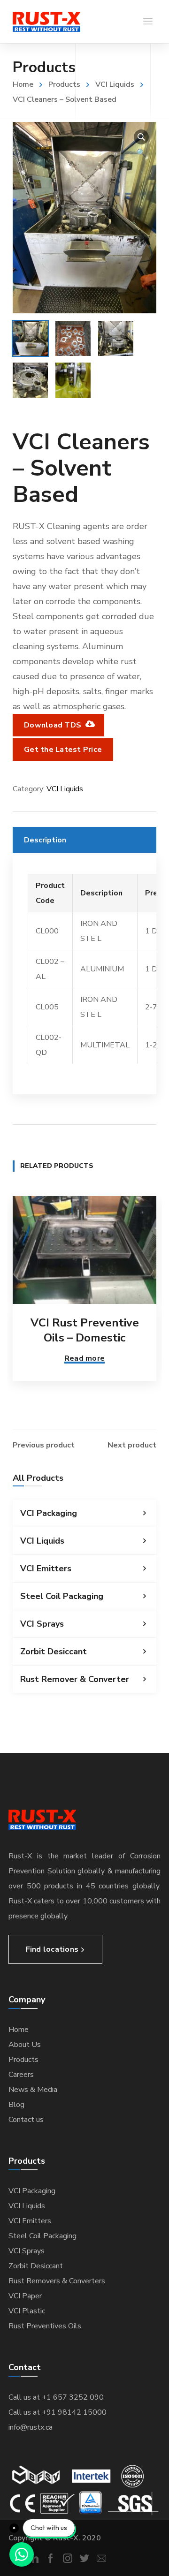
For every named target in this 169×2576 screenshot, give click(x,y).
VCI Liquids (115, 84)
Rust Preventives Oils (45, 2326)
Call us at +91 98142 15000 (58, 2412)
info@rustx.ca (31, 2427)
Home (23, 84)
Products (64, 84)
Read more (84, 1358)
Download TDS (54, 725)
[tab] (84, 840)
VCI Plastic (27, 2311)
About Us (25, 2045)
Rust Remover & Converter (75, 1679)
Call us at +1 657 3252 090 (56, 2397)
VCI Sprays (42, 1624)
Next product (132, 1445)
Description (45, 840)
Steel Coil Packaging (62, 1596)
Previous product (44, 1445)
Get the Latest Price (63, 750)
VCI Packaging (49, 1513)
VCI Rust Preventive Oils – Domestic (85, 1330)
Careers (21, 2075)
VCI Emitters (46, 1568)
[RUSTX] (46, 22)
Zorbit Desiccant (54, 1652)
